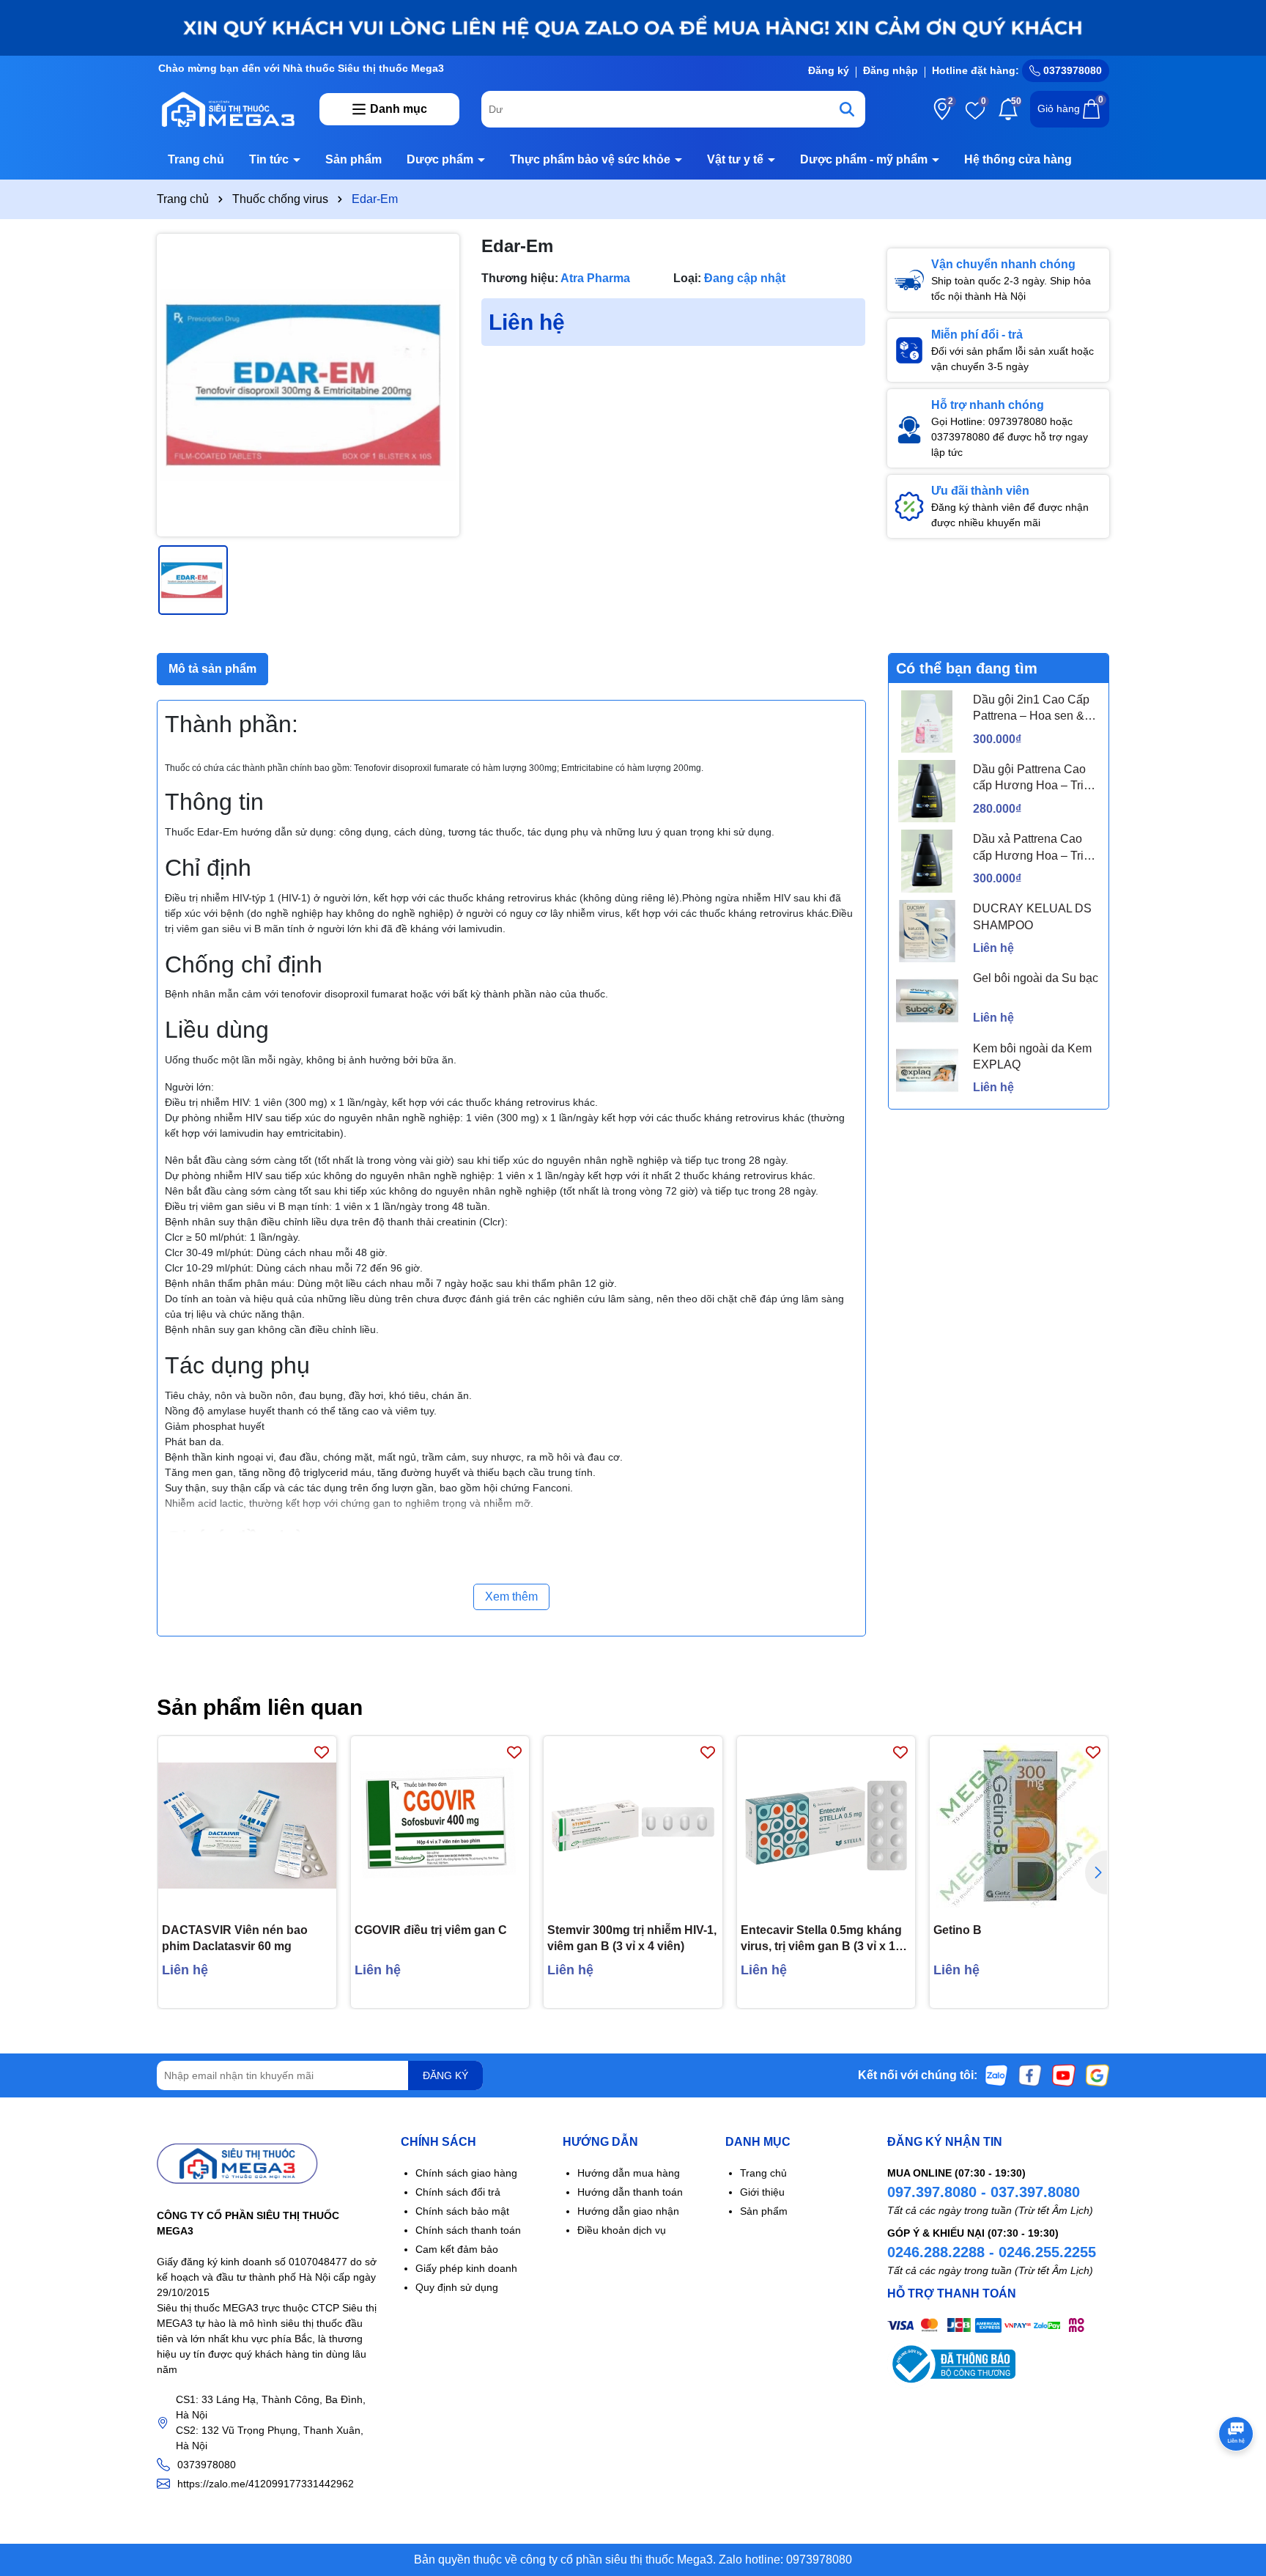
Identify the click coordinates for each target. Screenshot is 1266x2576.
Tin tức (270, 159)
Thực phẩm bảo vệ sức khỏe (592, 159)
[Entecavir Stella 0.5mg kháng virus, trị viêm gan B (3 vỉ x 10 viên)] (826, 1825)
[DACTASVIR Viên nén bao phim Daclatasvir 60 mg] (247, 1825)
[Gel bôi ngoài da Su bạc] (927, 1001)
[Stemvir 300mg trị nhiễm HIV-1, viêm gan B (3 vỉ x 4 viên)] (633, 1825)
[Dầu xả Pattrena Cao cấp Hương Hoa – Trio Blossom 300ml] (927, 861)
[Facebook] (1030, 2075)
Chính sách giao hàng (466, 2173)
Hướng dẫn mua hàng (629, 2173)
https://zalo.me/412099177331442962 (266, 2484)
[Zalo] (996, 2075)
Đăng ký (829, 70)
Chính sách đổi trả (458, 2192)
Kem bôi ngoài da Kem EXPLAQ (1032, 1056)
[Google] (1097, 2075)
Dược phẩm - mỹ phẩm (865, 159)
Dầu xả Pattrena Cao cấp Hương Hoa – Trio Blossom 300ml (1032, 848)
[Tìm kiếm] (847, 109)
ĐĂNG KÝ (445, 2075)
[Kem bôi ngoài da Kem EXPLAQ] (927, 1070)
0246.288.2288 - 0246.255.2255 (992, 2252)
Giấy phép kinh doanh (466, 2268)
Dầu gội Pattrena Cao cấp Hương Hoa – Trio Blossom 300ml (1032, 779)
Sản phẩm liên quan (260, 1707)
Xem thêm (511, 1597)
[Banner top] (633, 27)
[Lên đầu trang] (1237, 2488)
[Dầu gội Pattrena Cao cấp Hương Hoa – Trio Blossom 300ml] (927, 791)
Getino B (958, 1930)
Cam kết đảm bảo (457, 2249)
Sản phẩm (353, 159)
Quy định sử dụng (457, 2287)
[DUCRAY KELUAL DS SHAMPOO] (927, 931)
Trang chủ (196, 159)
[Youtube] (1064, 2075)
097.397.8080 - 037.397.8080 (984, 2192)
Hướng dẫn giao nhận (628, 2211)
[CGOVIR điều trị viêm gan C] (440, 1825)
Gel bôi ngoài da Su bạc (1036, 978)
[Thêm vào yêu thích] (322, 1751)
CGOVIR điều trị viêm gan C (431, 1930)
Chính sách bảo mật (462, 2211)
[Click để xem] (308, 385)
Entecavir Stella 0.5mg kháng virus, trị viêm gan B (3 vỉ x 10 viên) (821, 1940)
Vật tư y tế (737, 159)
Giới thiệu (762, 2192)
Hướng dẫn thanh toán (630, 2192)
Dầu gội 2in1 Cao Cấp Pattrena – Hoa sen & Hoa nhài (1031, 709)
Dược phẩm (441, 159)
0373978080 (1071, 70)
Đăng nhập (891, 70)
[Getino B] (1019, 1825)
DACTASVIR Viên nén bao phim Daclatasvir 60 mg (235, 1938)
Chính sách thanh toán (468, 2230)
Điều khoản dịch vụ (622, 2230)
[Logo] (227, 108)
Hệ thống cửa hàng (1018, 159)
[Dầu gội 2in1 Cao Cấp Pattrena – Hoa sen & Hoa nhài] (927, 721)
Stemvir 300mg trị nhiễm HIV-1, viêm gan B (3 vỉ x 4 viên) (632, 1938)
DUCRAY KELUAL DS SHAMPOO (1032, 916)
